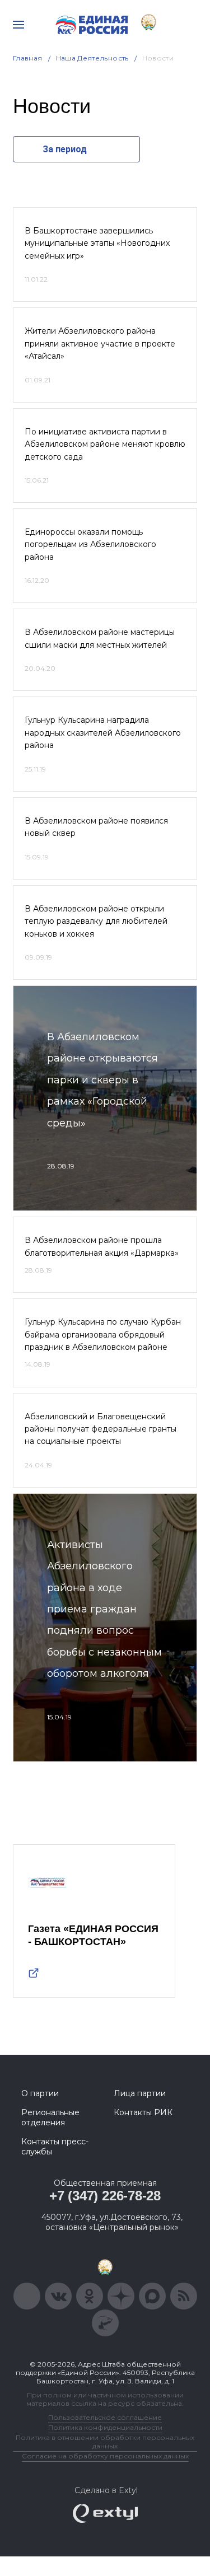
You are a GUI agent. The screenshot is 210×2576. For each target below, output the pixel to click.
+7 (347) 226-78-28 (105, 2196)
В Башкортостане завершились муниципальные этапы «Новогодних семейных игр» (97, 243)
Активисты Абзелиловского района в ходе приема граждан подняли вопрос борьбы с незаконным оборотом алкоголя (104, 1609)
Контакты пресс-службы (55, 2147)
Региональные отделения (50, 2117)
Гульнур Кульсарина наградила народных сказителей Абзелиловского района (103, 733)
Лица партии (140, 2093)
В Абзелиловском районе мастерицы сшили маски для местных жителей (100, 638)
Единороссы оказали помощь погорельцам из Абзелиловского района (90, 544)
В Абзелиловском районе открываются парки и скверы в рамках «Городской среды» (102, 1080)
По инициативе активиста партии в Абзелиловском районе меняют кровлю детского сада (105, 444)
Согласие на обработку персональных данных (105, 2456)
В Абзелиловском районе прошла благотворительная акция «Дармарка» (102, 1246)
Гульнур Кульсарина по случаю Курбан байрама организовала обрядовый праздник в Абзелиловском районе (103, 1334)
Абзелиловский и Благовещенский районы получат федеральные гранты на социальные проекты (101, 1429)
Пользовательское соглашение (105, 2417)
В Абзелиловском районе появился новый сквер (96, 827)
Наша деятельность (92, 58)
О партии (40, 2093)
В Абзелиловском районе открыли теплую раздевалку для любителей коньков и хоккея (96, 921)
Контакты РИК (143, 2112)
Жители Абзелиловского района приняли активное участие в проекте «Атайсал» (100, 343)
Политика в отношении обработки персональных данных (105, 2442)
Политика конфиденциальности (105, 2427)
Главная (28, 58)
